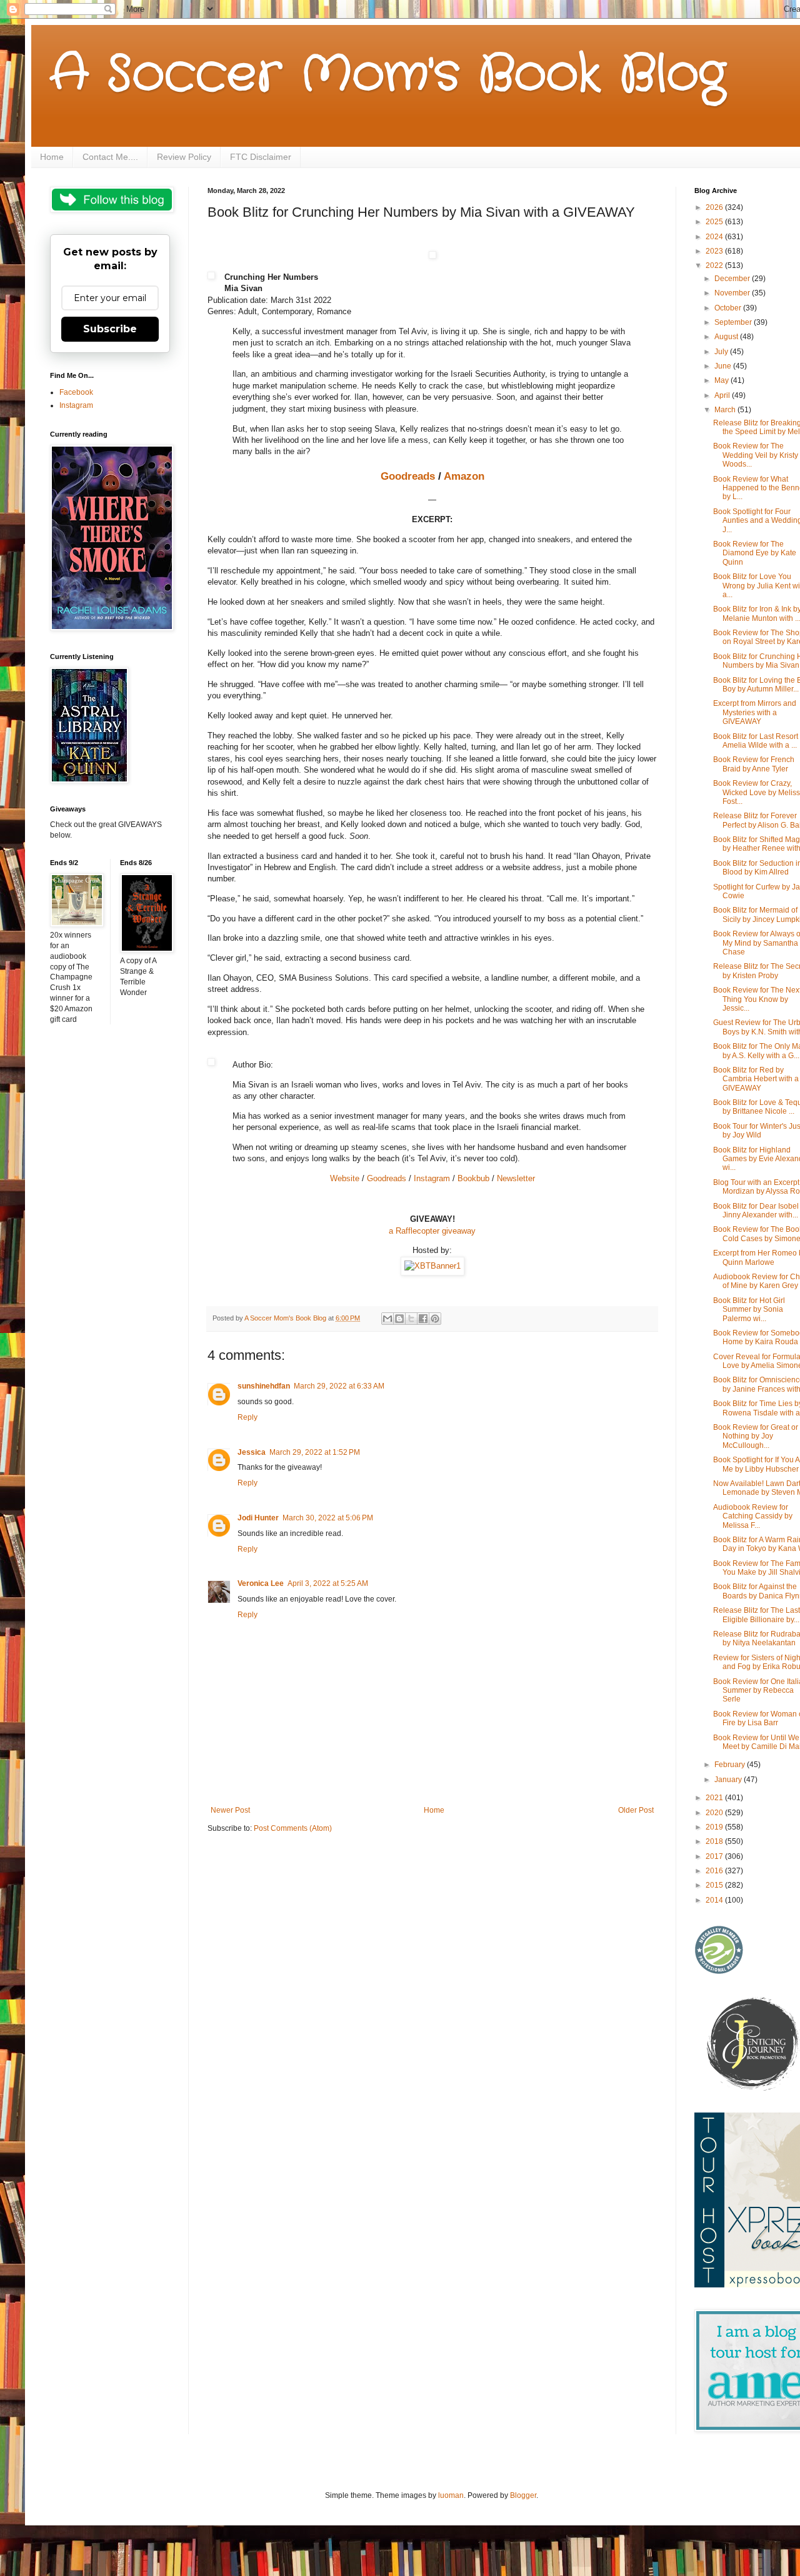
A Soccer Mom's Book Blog (388, 75)
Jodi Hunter (258, 1518)
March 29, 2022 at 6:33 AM (339, 1386)
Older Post (636, 1810)
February (731, 1765)
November (733, 293)
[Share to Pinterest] (435, 1319)
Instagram (432, 1178)
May (722, 380)
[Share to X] (411, 1319)
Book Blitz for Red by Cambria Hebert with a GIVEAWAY (756, 1079)
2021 (715, 1798)
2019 (715, 1827)
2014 (715, 1900)
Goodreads (408, 476)
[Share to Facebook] (423, 1319)
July (722, 352)
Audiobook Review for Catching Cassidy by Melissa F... (753, 1516)
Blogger (523, 2495)
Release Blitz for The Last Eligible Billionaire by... (757, 1615)
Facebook (76, 392)
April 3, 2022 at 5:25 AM (328, 1583)
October (729, 308)
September (734, 322)
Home (52, 157)
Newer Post (230, 1810)
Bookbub (473, 1178)
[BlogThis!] (399, 1319)
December (733, 279)
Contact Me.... (110, 157)
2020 (715, 1813)
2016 (715, 1871)
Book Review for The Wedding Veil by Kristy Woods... (756, 455)
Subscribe (110, 329)
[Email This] (387, 1319)
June (724, 366)
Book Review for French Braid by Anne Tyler (754, 764)
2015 (715, 1885)
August (727, 337)
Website (345, 1178)
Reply (247, 1417)
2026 (715, 207)
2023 (715, 251)
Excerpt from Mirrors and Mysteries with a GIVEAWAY (755, 712)
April (723, 395)
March (726, 410)
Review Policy (184, 157)
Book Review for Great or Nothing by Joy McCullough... (756, 1436)
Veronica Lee (261, 1583)
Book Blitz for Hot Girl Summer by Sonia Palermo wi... (749, 1310)
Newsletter (516, 1178)
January (729, 1780)
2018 (715, 1841)
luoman (451, 2495)
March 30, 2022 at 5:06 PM (328, 1518)
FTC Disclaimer (261, 157)
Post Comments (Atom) (293, 1828)
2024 (715, 237)
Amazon (464, 476)
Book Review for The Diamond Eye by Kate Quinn (755, 553)
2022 (715, 265)
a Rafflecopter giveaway (432, 1231)
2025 (715, 222)
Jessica (252, 1452)
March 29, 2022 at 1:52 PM (315, 1452)
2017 (715, 1856)
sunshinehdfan (264, 1386)
